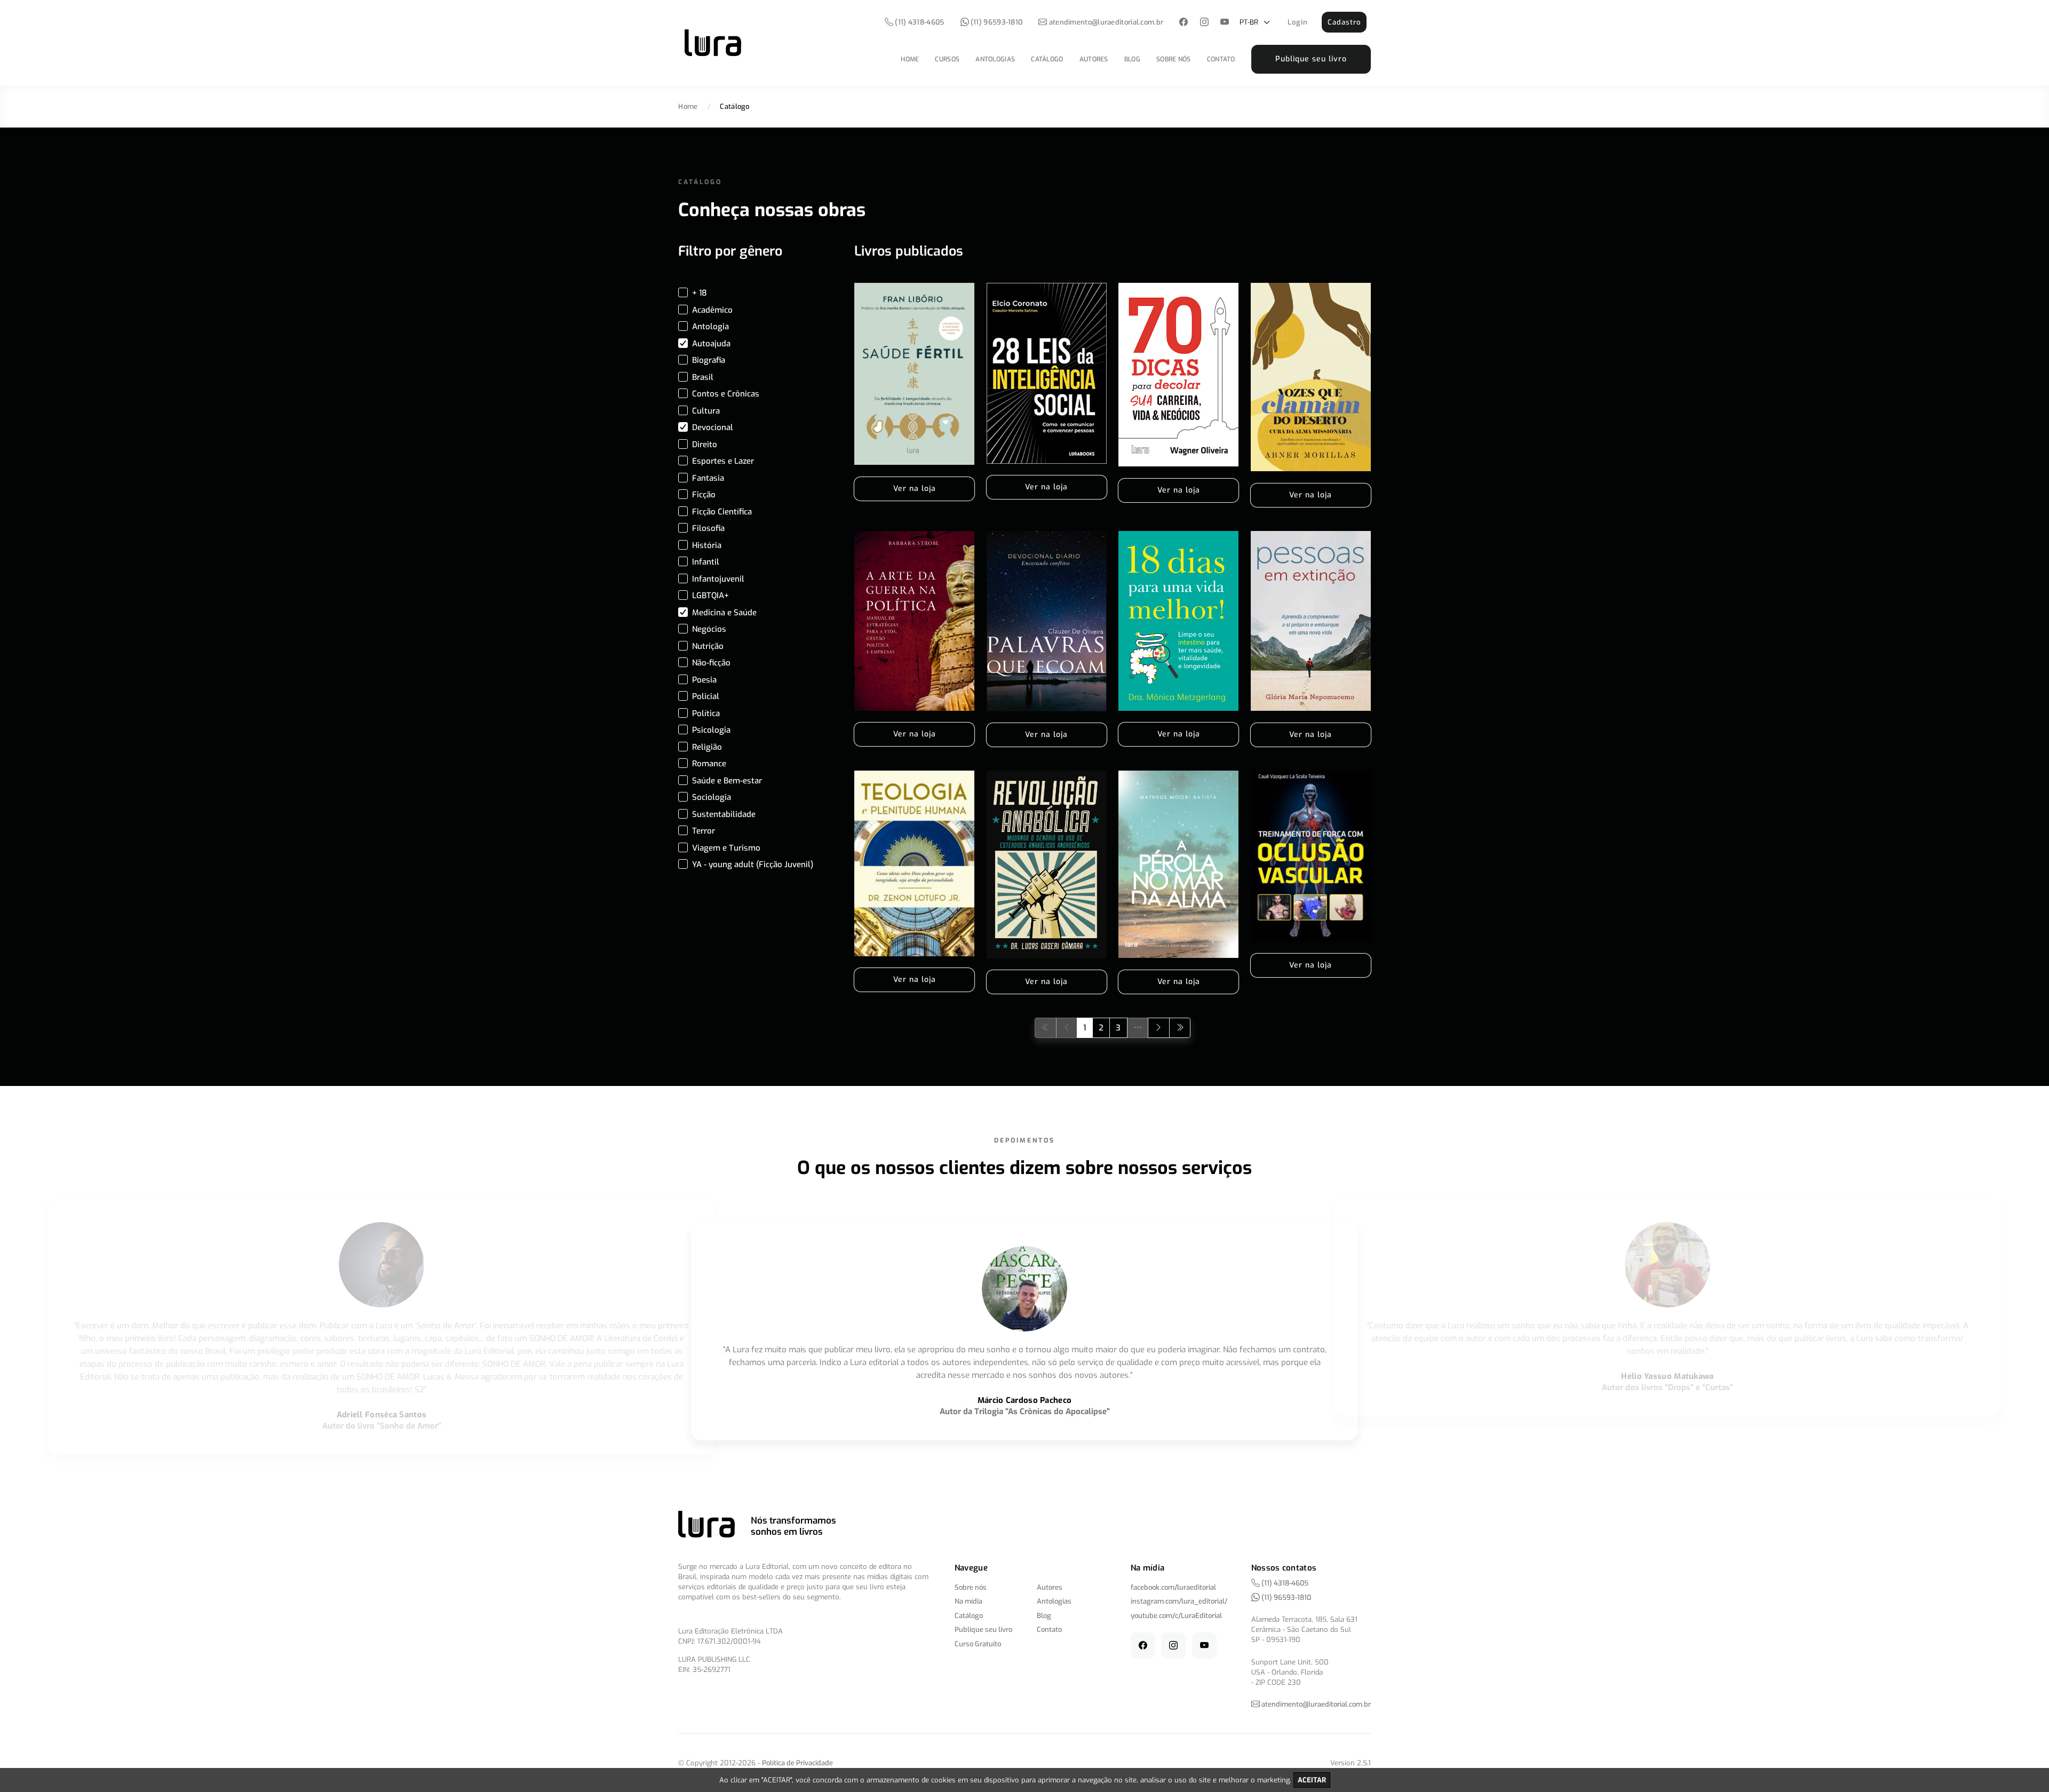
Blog (1132, 59)
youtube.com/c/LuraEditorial (1176, 1616)
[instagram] (1204, 23)
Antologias (995, 59)
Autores (1094, 59)
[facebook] (1184, 23)
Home (910, 59)
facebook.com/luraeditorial (1173, 1587)
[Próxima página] (1159, 1028)
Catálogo (1047, 59)
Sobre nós (1174, 59)
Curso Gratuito (978, 1644)
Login (1298, 22)
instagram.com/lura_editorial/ (1179, 1601)
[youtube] (1225, 23)
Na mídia (968, 1601)
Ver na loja (915, 489)
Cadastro (1344, 22)
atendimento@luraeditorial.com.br (1106, 22)
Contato (1221, 59)
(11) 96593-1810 (996, 22)
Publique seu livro (1311, 59)
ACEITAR (1312, 1780)
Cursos (947, 59)
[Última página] (1180, 1028)
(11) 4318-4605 (919, 22)
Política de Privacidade (797, 1763)
